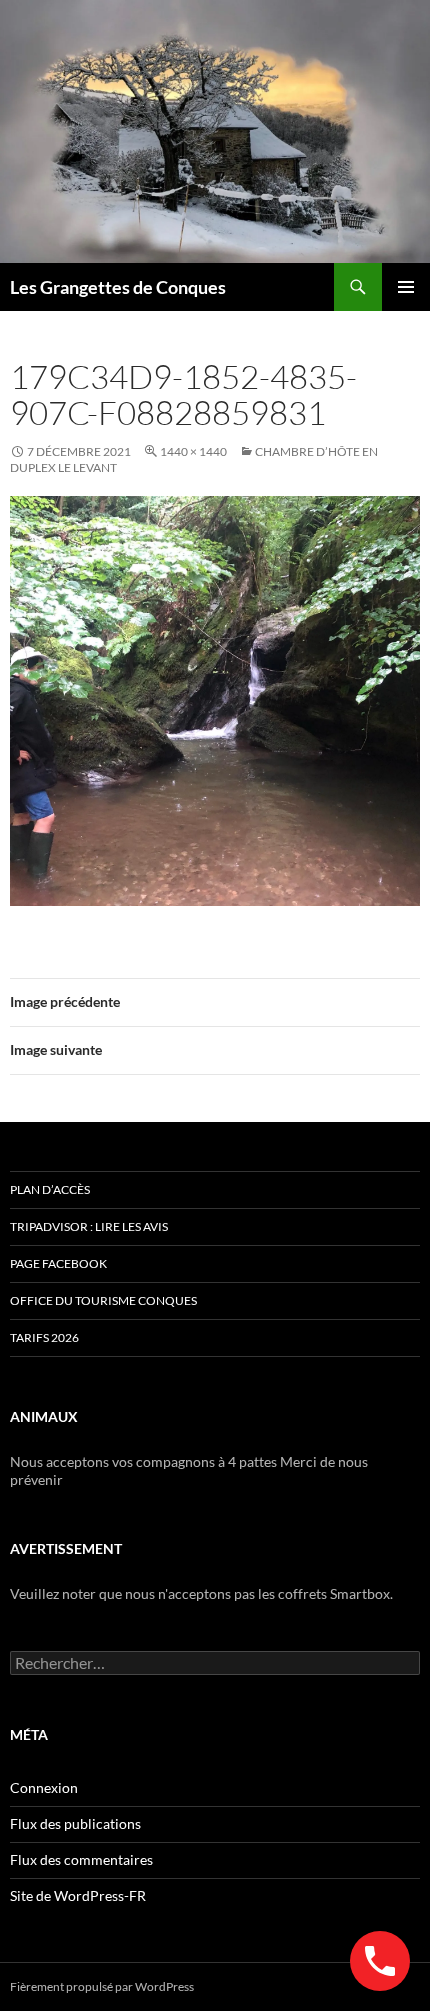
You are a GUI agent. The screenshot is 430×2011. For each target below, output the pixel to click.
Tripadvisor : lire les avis (89, 1226)
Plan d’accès (50, 1189)
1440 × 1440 (193, 451)
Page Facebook (58, 1263)
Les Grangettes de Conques (118, 287)
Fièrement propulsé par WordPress (102, 1986)
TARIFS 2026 (44, 1337)
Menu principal (406, 287)
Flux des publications (75, 1823)
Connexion (44, 1787)
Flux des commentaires (81, 1859)
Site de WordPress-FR (78, 1895)
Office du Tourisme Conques (103, 1300)
